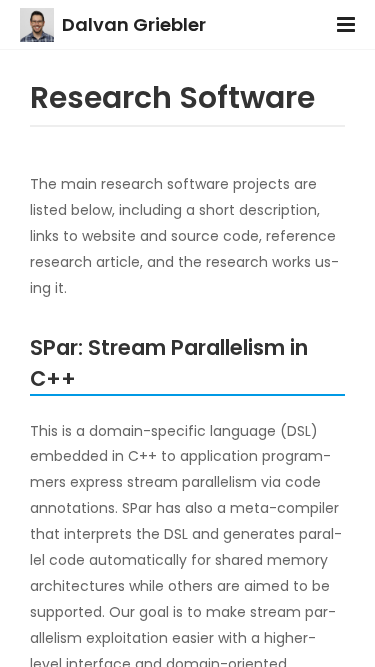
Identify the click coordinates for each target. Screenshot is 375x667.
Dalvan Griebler (134, 24)
